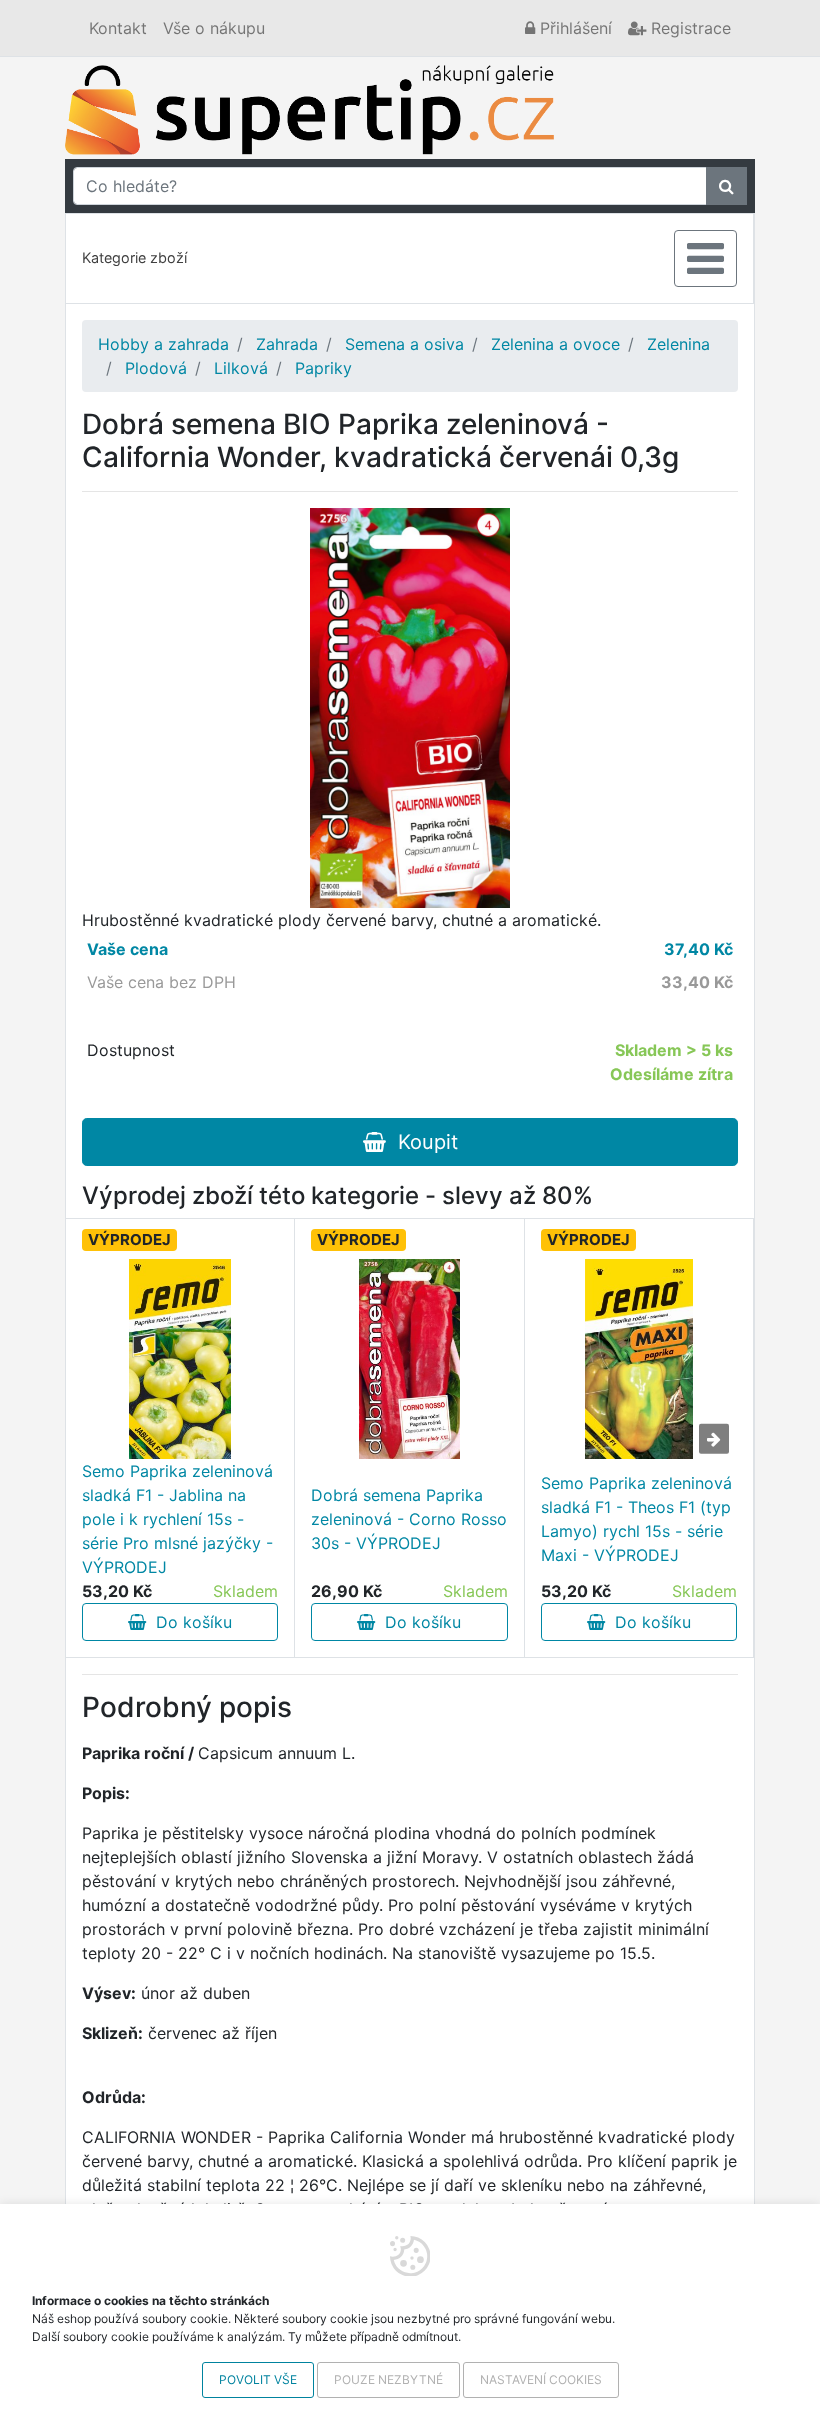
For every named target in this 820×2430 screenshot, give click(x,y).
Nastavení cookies (541, 2379)
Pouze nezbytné (388, 2379)
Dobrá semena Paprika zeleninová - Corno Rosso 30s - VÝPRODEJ (409, 1519)
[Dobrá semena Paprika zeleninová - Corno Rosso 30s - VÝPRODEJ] (409, 1359)
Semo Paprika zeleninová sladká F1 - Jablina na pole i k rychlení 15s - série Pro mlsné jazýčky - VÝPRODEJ (177, 1519)
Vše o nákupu (214, 28)
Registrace (688, 28)
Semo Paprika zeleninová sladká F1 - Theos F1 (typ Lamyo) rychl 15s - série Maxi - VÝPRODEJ (636, 1519)
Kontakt (118, 28)
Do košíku (189, 1622)
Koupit (422, 1142)
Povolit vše (258, 2379)
